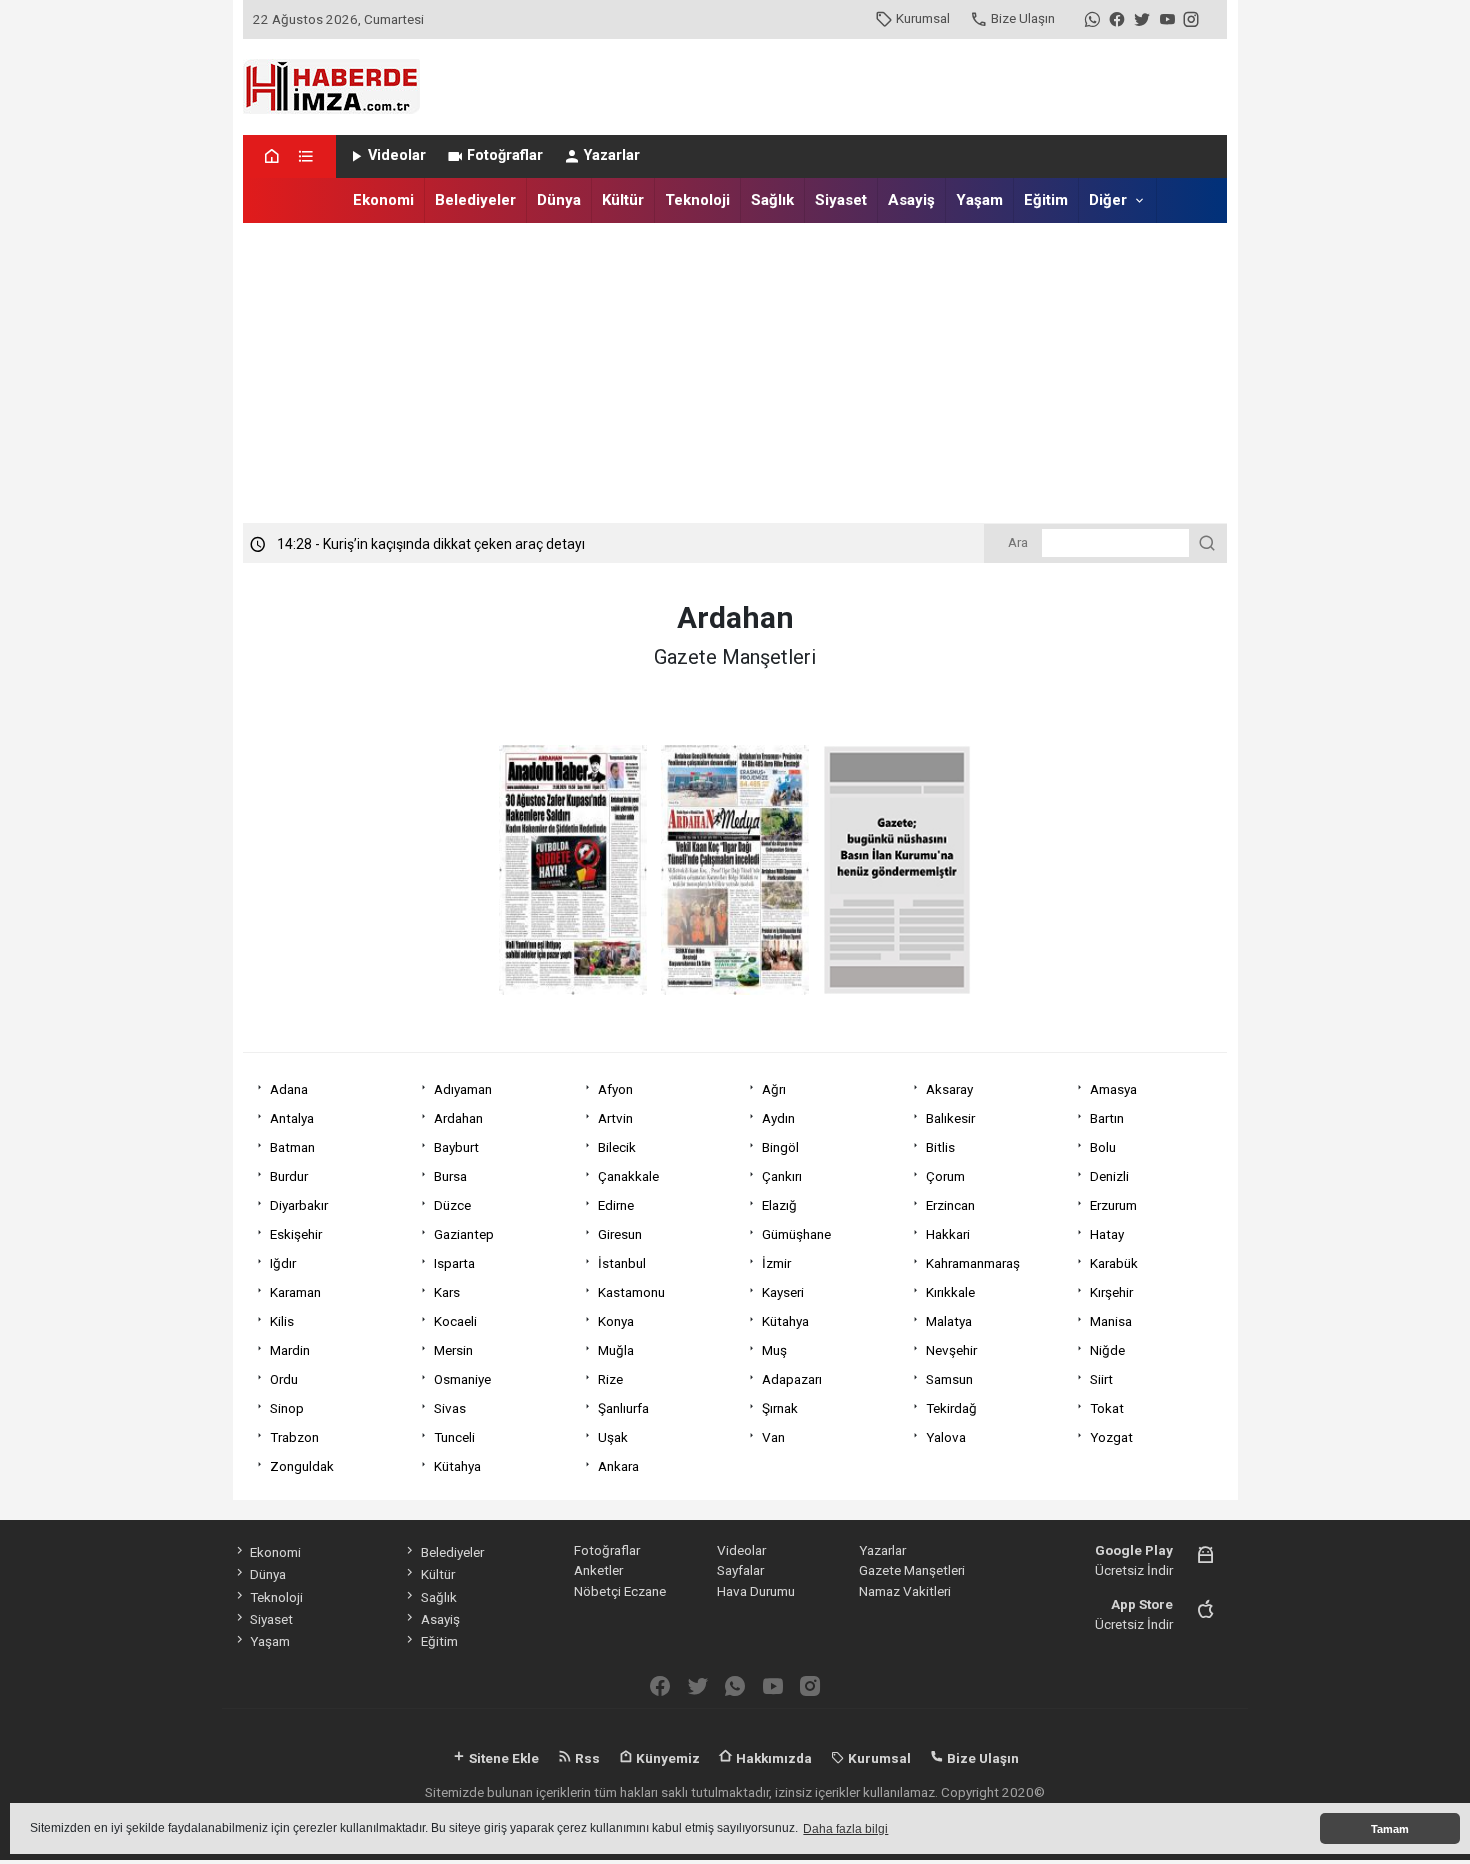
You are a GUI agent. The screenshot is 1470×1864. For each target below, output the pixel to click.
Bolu (1103, 1147)
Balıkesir (950, 1118)
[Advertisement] (735, 373)
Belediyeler (475, 200)
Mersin (453, 1350)
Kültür (623, 200)
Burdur (289, 1176)
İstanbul (622, 1263)
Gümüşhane (796, 1234)
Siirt (1101, 1379)
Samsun (949, 1379)
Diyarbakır (299, 1205)
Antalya (292, 1118)
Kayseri (783, 1292)
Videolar (397, 155)
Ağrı (774, 1089)
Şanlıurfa (623, 1408)
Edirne (616, 1205)
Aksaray (949, 1089)
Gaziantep (464, 1234)
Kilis (282, 1321)
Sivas (450, 1408)
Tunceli (454, 1437)
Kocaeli (455, 1321)
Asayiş (911, 200)
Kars (447, 1292)
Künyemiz (666, 1758)
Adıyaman (463, 1089)
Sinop (287, 1408)
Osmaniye (462, 1379)
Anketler (598, 1570)
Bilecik (617, 1147)
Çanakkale (628, 1176)
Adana (289, 1089)
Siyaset (841, 200)
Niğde (1107, 1350)
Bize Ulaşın (1023, 18)
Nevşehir (951, 1350)
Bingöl (780, 1147)
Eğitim (1046, 200)
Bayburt (456, 1147)
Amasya (1113, 1089)
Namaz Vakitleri (905, 1591)
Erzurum (1113, 1205)
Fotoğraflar (505, 155)
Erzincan (950, 1205)
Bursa (450, 1176)
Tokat (1107, 1408)
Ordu (284, 1379)
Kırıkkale (950, 1292)
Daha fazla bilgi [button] (845, 1829)
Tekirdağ (951, 1408)
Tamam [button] (1390, 1829)
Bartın (1107, 1118)
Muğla (616, 1350)
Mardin (290, 1350)
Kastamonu (631, 1292)
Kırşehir (1111, 1292)
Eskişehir (296, 1234)
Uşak (613, 1437)
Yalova (946, 1437)
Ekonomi (383, 200)
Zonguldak (302, 1466)
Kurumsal (923, 18)
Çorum (945, 1176)
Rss (586, 1758)
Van (773, 1437)
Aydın (778, 1118)
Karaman (295, 1292)
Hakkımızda (772, 1758)
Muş (774, 1350)
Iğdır (283, 1263)
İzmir (776, 1263)
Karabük (1114, 1263)
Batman (292, 1147)
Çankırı (782, 1176)
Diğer (1108, 200)
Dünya (559, 200)
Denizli (1109, 1176)
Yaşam (979, 200)
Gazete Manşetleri (912, 1570)
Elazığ (779, 1205)
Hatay (1107, 1234)
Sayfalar (740, 1570)
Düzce (452, 1205)
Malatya (949, 1321)
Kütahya (785, 1321)
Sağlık (772, 200)
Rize (610, 1379)
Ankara (618, 1466)
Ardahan (458, 1118)
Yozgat (1111, 1437)
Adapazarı (792, 1379)
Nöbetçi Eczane (620, 1591)
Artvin (615, 1118)
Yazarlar (612, 155)
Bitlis (940, 1147)
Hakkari (948, 1234)
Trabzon (294, 1437)
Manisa (1111, 1321)
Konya (616, 1321)
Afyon (615, 1089)
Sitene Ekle (502, 1758)
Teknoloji (697, 200)
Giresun (620, 1234)
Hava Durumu (756, 1591)
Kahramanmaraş (973, 1263)
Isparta (454, 1263)
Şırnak (780, 1408)
